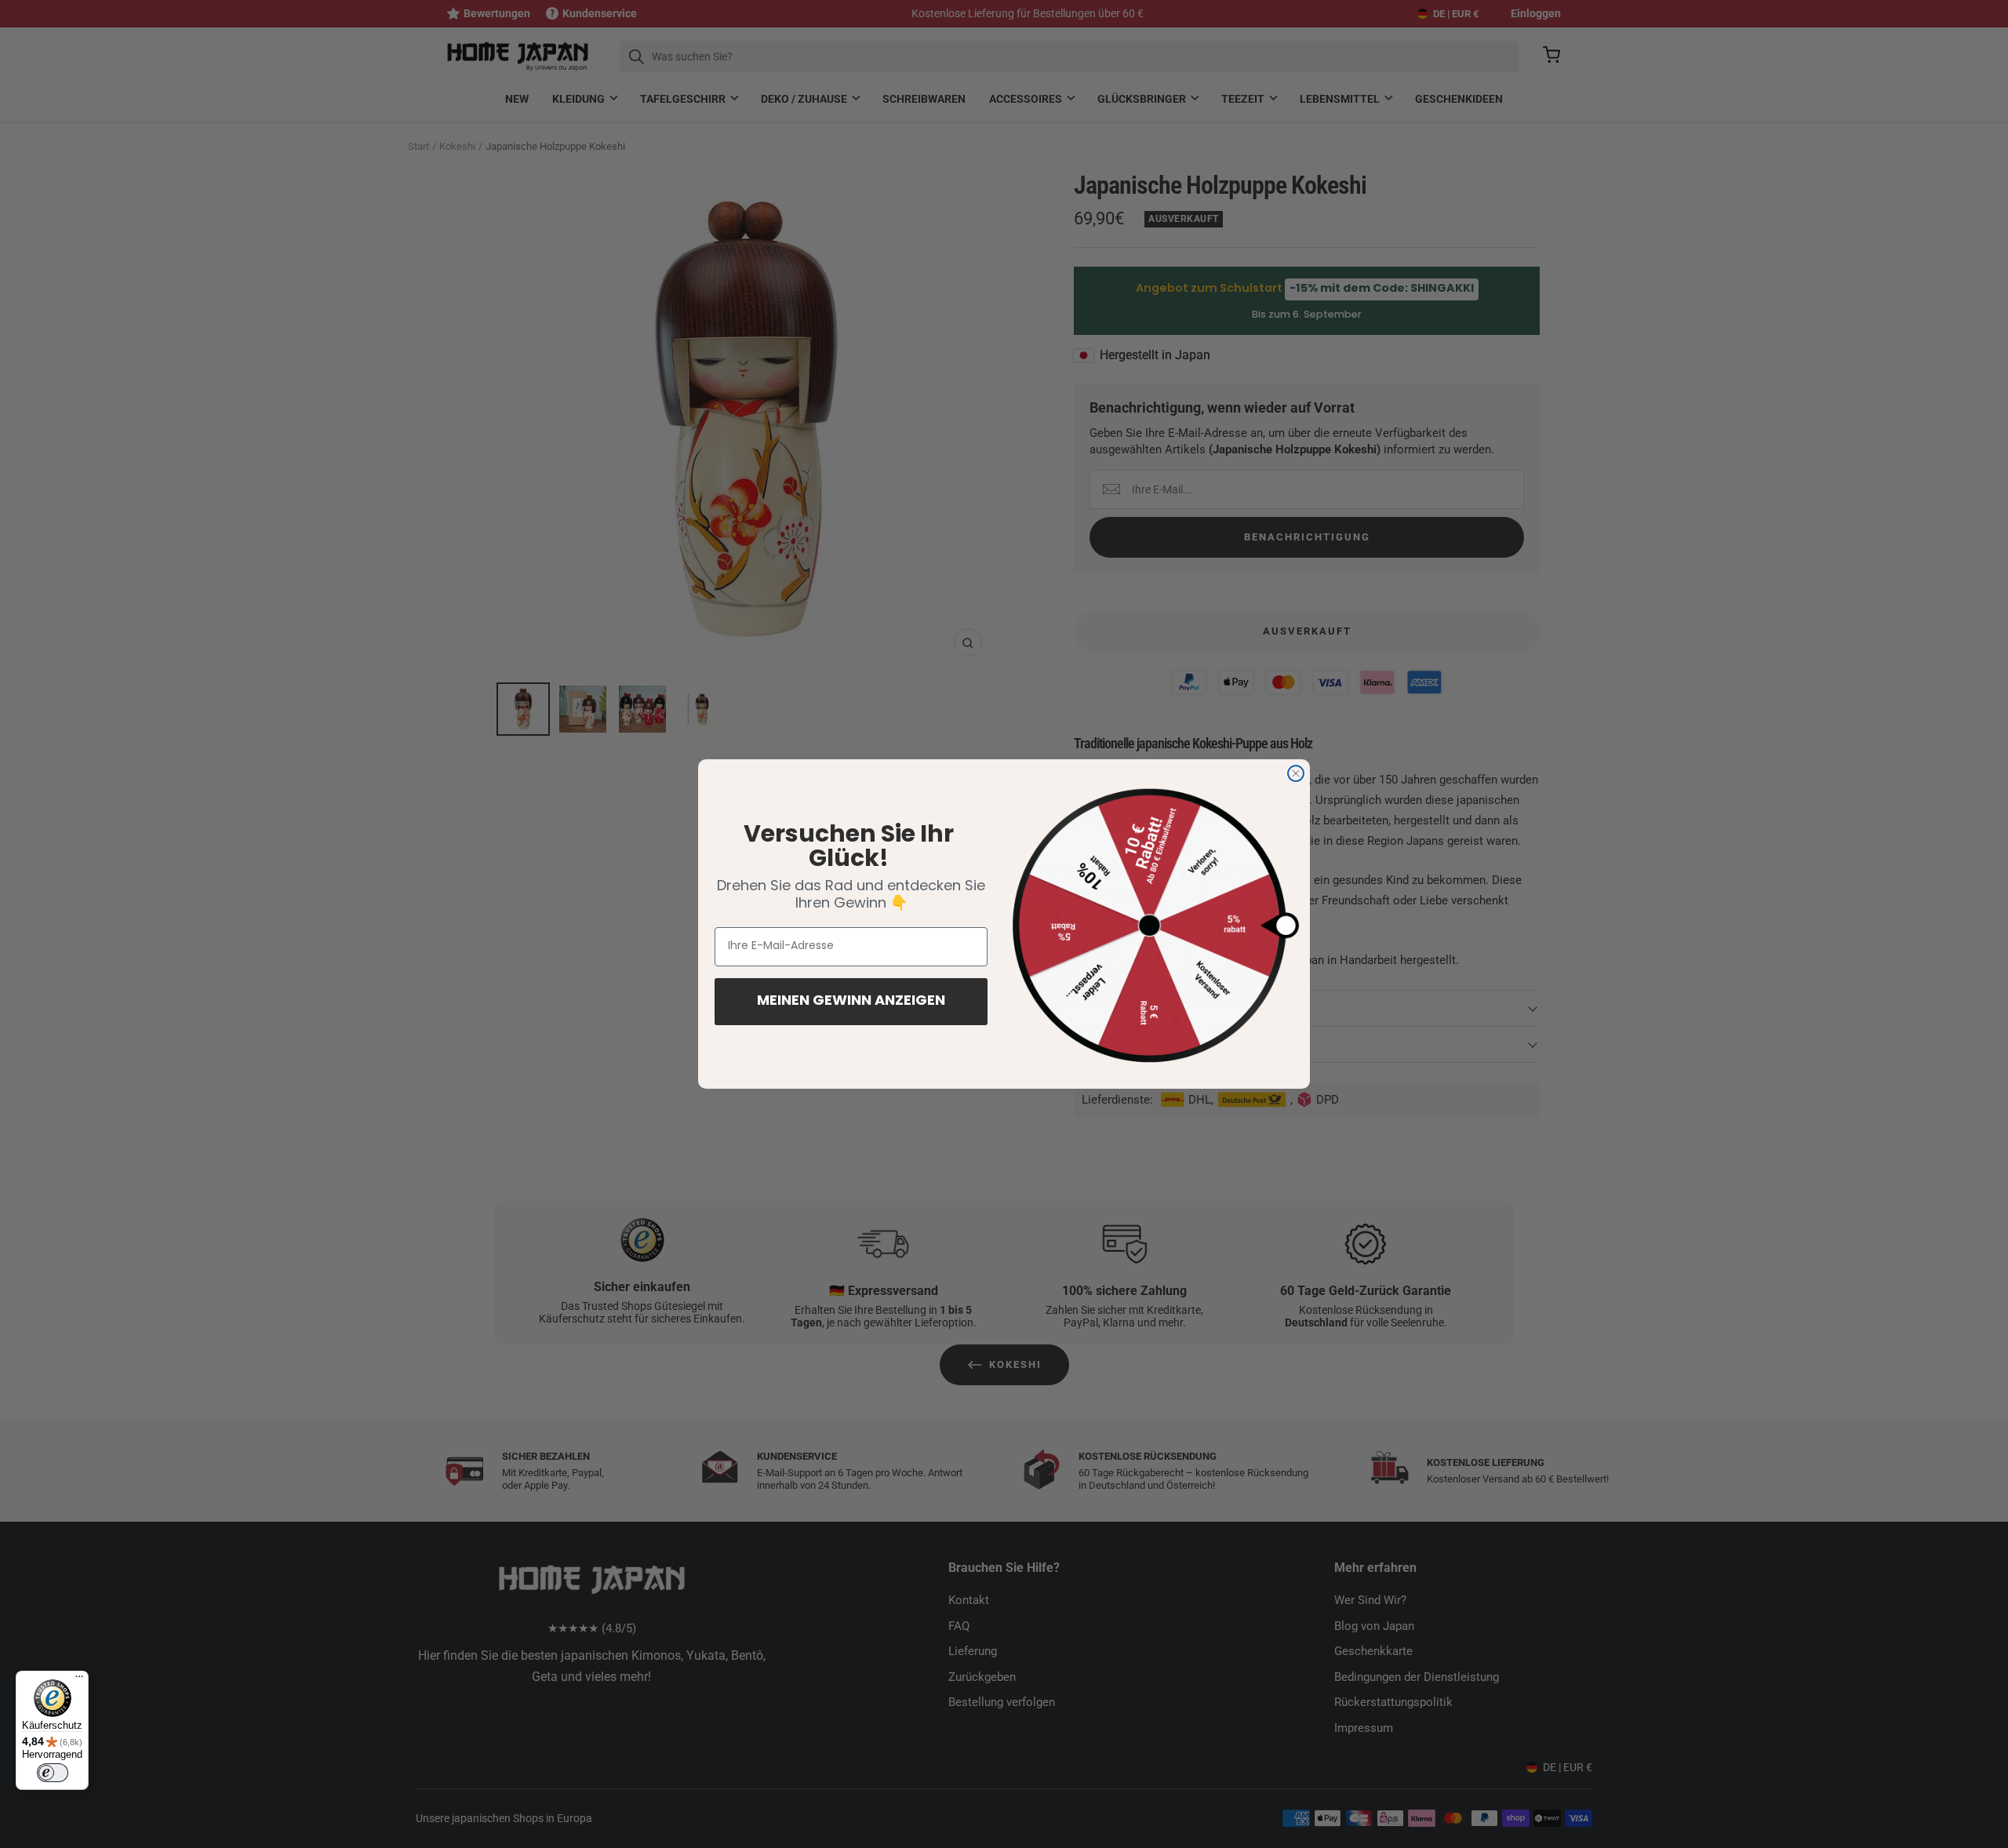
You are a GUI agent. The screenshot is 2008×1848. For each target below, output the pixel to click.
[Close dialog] (1296, 773)
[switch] (53, 1773)
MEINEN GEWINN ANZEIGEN (851, 1002)
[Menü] (79, 1680)
